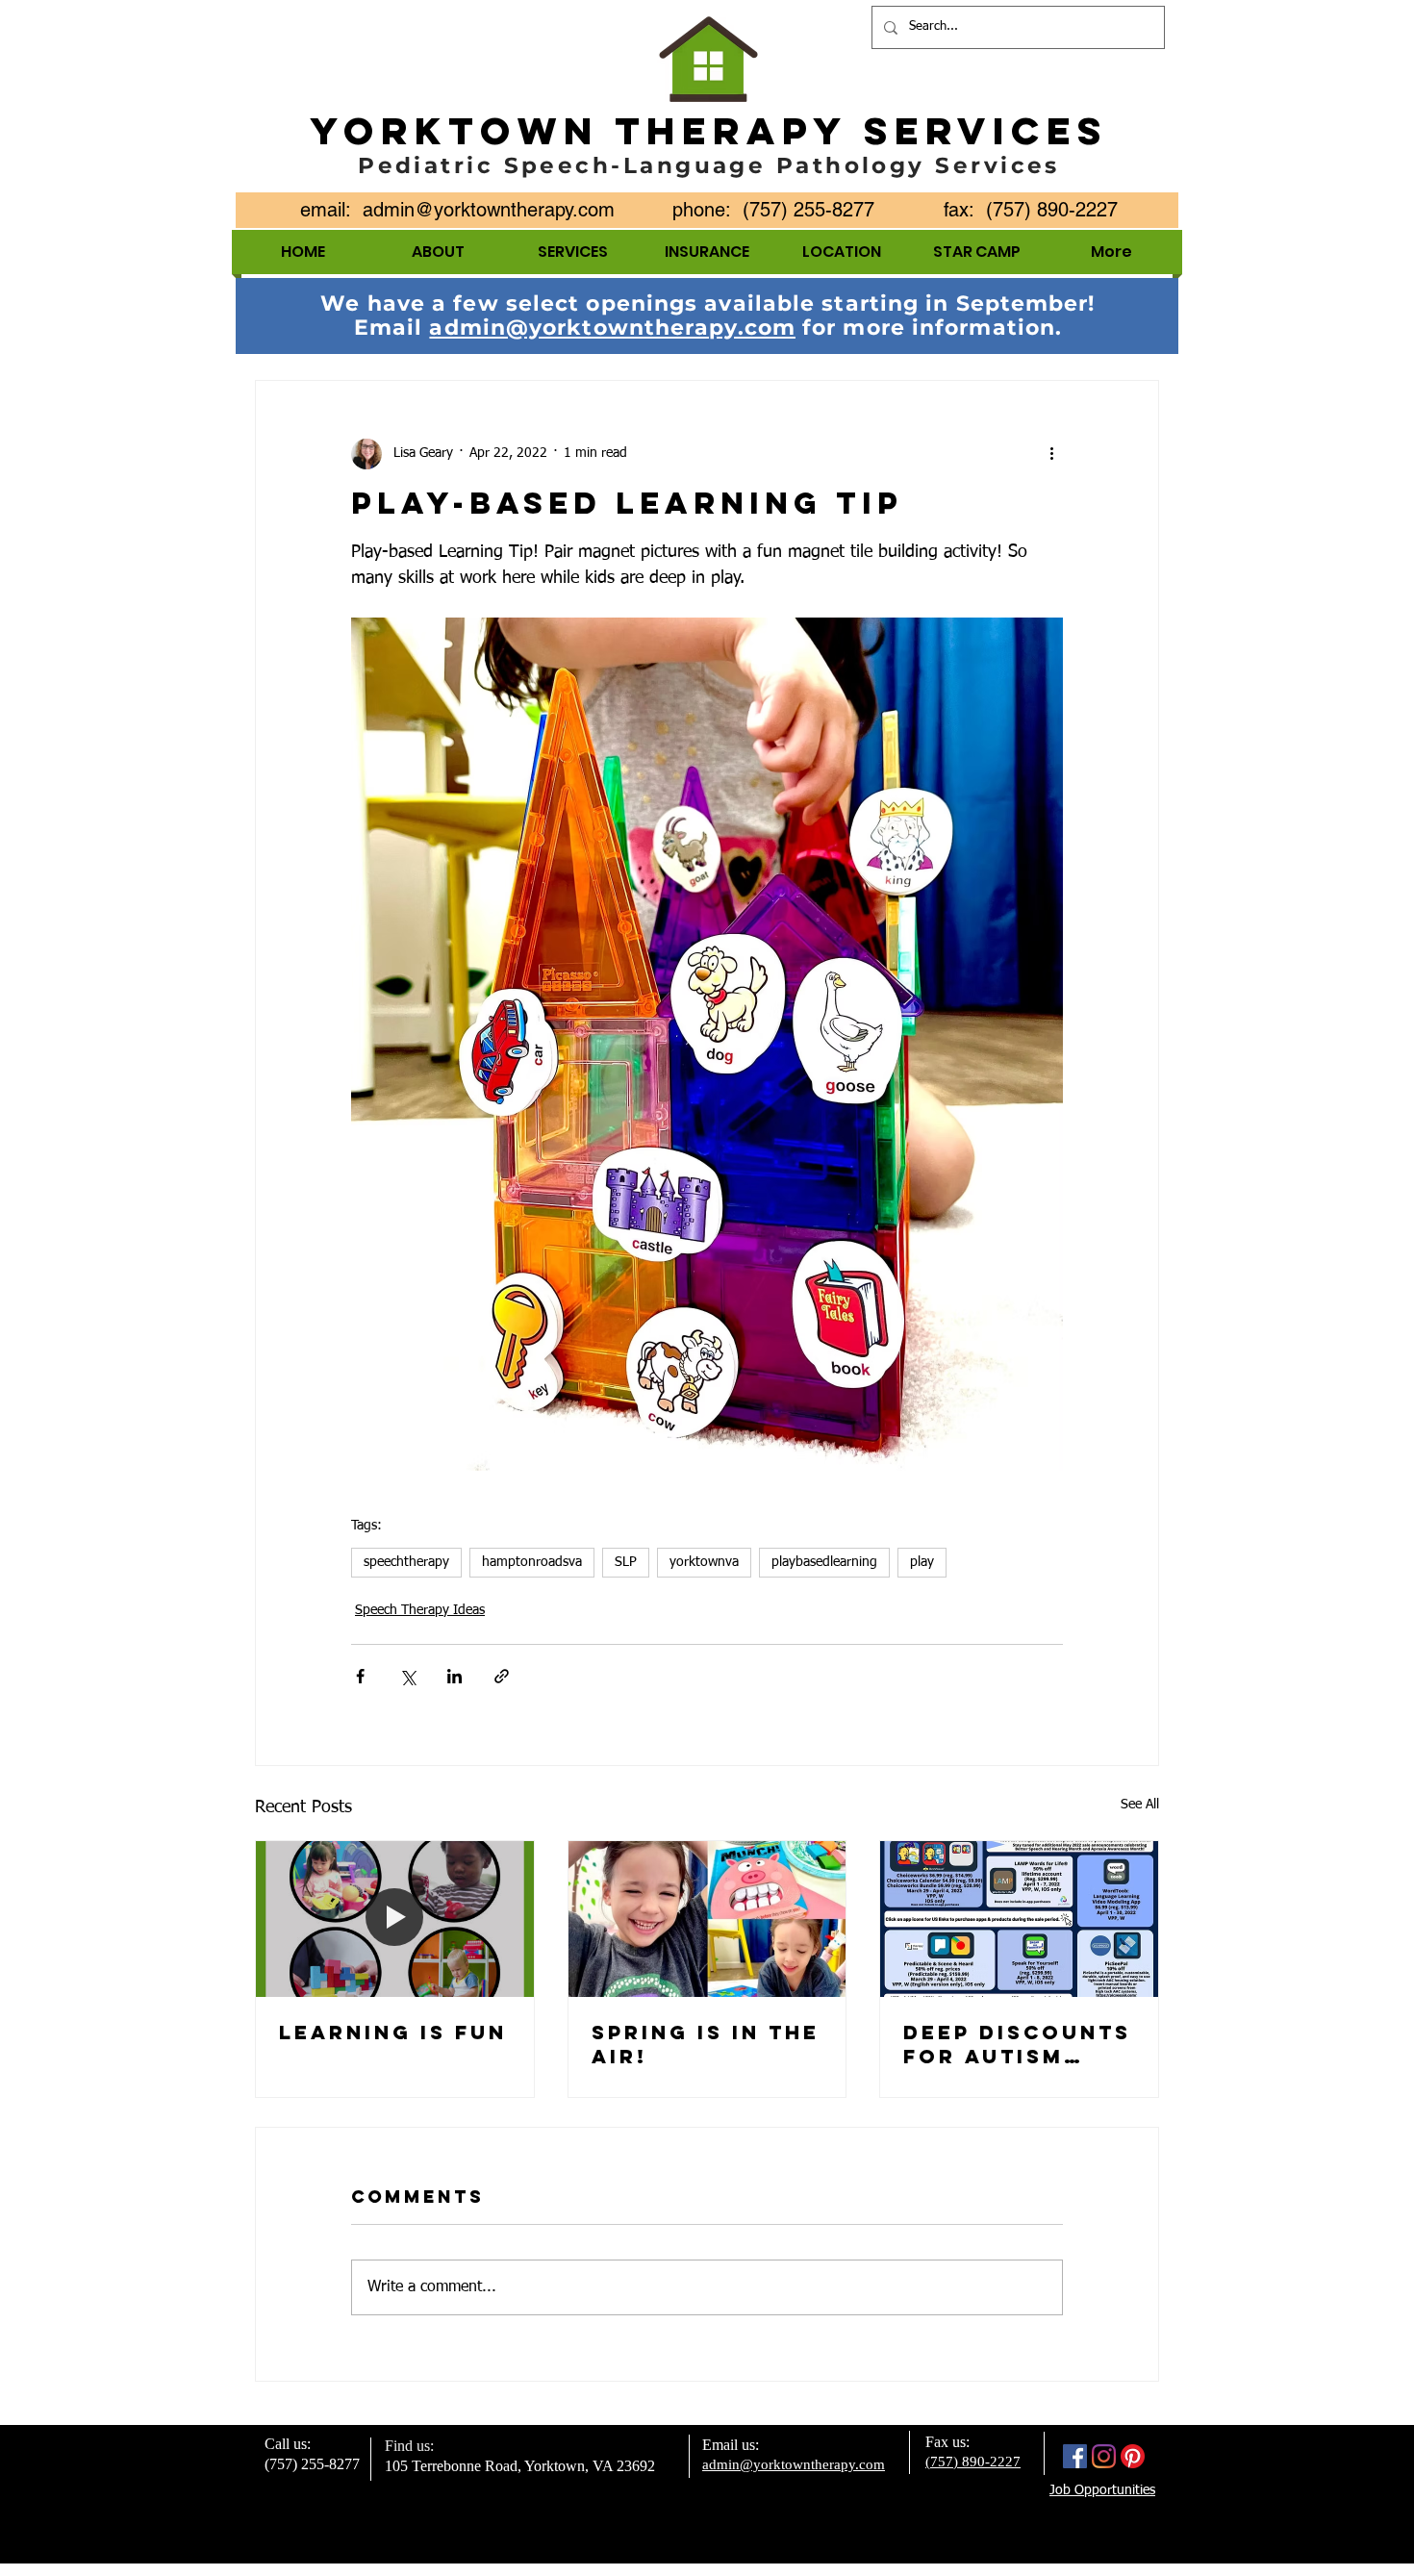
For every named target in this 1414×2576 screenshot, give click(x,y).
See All (1140, 1805)
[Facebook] (1075, 2456)
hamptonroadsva (532, 1562)
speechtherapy (406, 1562)
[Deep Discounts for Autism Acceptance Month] (1019, 1919)
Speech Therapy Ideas (420, 1610)
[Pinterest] (1133, 2456)
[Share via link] (502, 1676)
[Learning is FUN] (395, 1919)
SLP (626, 1562)
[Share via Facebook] (360, 1676)
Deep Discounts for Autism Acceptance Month (1017, 2044)
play (922, 1562)
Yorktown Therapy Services (709, 131)
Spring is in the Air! (706, 2044)
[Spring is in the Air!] (707, 1919)
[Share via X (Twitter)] (407, 1676)
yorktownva (704, 1562)
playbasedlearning (824, 1562)
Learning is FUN (393, 2032)
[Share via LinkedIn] (454, 1676)
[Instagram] (1104, 2456)
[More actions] (1051, 454)
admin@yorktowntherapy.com (489, 210)
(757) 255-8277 (312, 2464)
